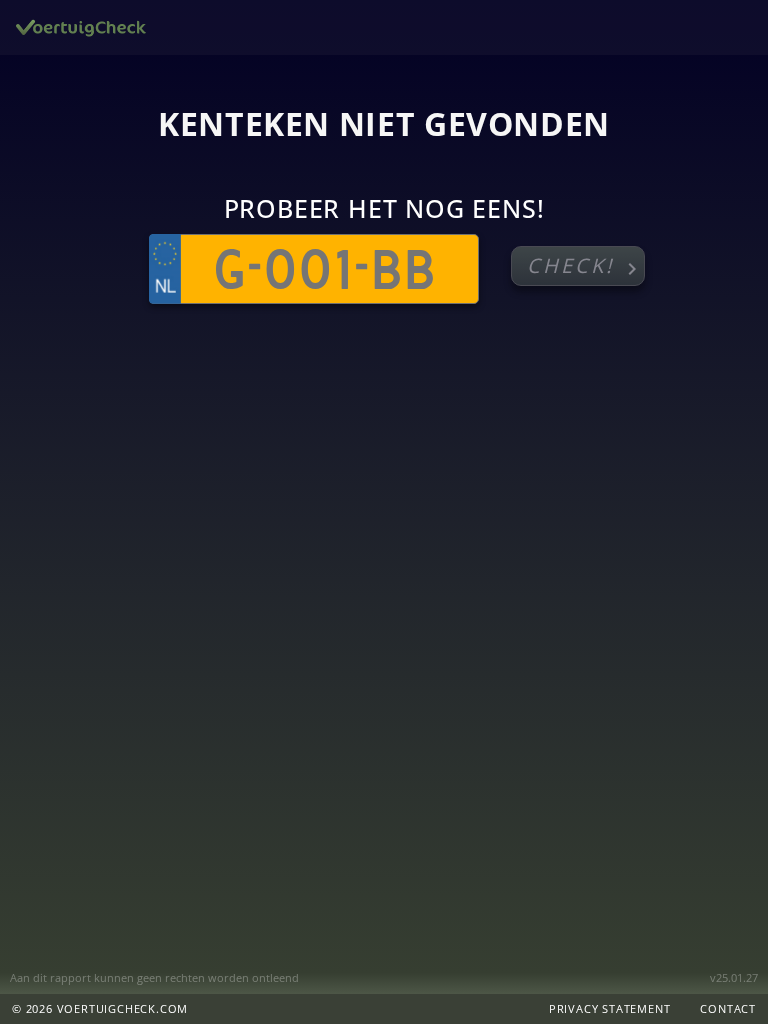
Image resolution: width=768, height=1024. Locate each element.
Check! (585, 266)
